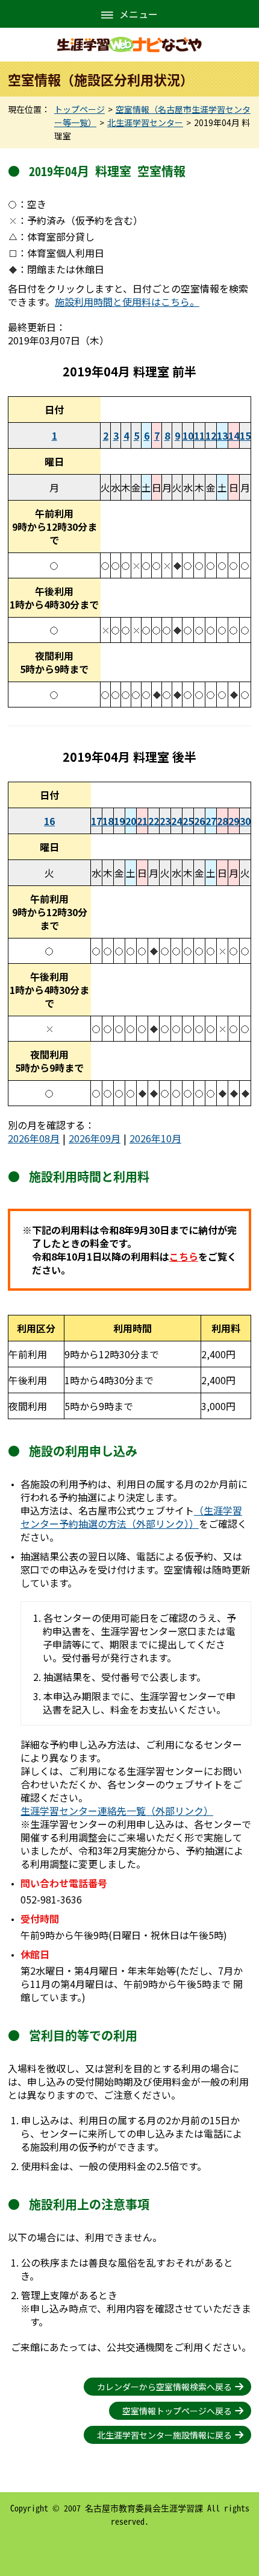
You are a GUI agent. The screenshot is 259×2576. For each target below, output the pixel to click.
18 (108, 821)
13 (222, 435)
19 (119, 821)
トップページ (80, 109)
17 (96, 821)
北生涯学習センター (145, 122)
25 (188, 821)
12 (211, 435)
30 (245, 821)
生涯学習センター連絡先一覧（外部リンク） (117, 1811)
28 (222, 821)
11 (199, 435)
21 (142, 821)
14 (234, 435)
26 (199, 821)
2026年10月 (155, 1138)
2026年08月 (34, 1138)
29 (234, 821)
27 (211, 821)
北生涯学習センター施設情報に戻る (164, 2435)
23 (165, 821)
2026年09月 (95, 1138)
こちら (184, 1256)
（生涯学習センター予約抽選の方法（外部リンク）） (131, 1517)
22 (154, 821)
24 (176, 821)
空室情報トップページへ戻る (177, 2411)
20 (131, 821)
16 (49, 821)
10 (188, 435)
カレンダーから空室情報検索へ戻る (164, 2387)
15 (245, 435)
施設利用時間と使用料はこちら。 (127, 302)
